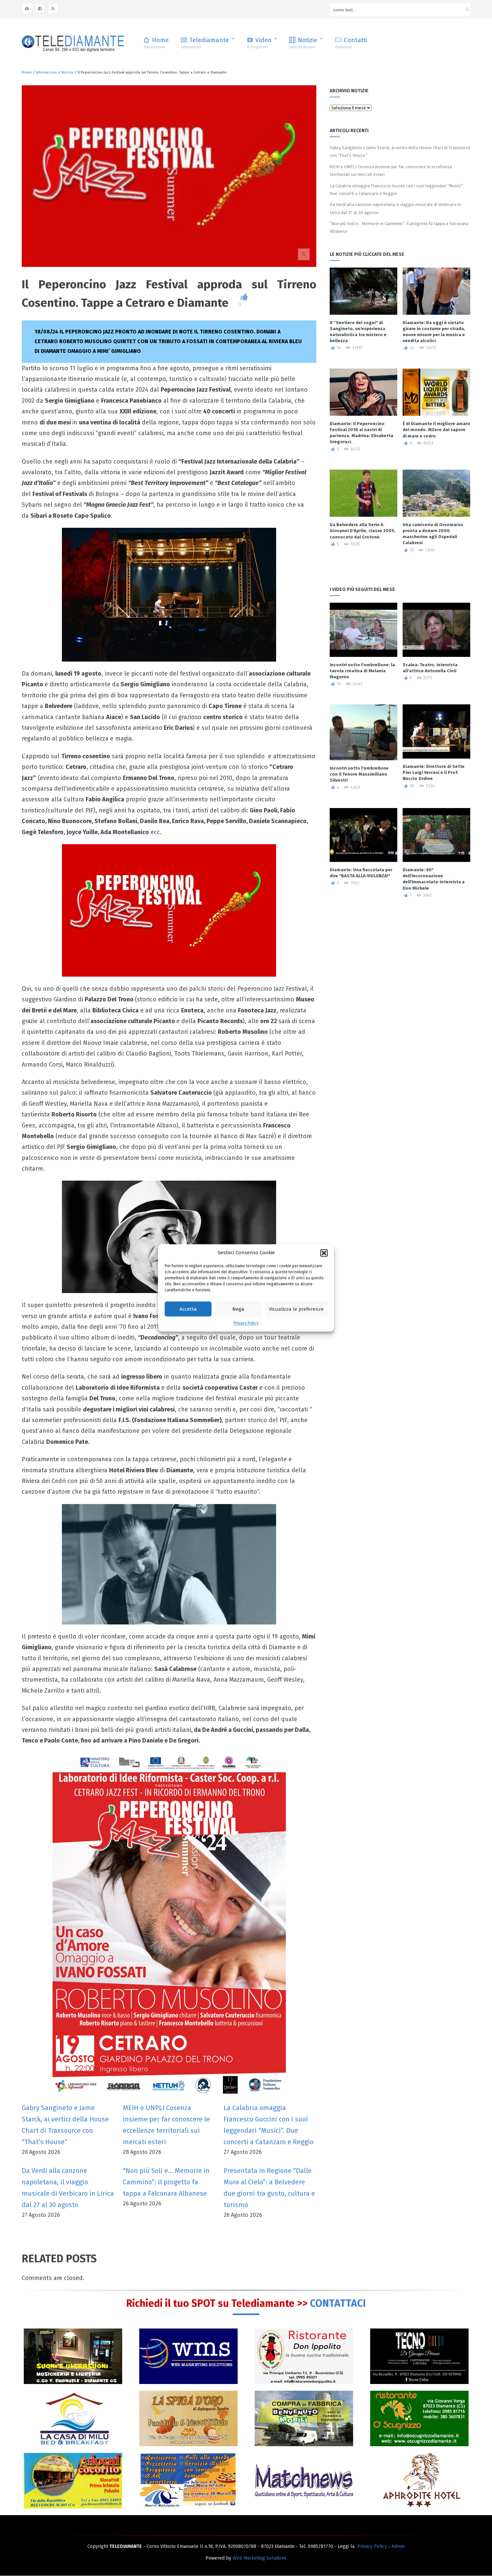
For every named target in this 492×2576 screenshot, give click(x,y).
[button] (324, 1253)
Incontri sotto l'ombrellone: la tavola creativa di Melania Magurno (362, 671)
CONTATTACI (338, 2303)
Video (259, 43)
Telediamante (205, 43)
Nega (238, 1309)
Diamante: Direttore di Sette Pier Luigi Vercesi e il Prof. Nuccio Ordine (434, 772)
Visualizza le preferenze (296, 1309)
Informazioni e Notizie (55, 72)
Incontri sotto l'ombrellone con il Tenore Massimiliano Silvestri (359, 774)
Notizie (303, 43)
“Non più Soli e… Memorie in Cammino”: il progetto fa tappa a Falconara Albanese (166, 2182)
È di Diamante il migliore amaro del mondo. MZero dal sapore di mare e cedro (436, 430)
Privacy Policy (246, 1323)
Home (156, 43)
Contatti (351, 43)
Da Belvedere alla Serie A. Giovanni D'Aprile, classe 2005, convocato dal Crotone (363, 531)
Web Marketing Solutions (260, 2558)
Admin (398, 2546)
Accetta (188, 1309)
